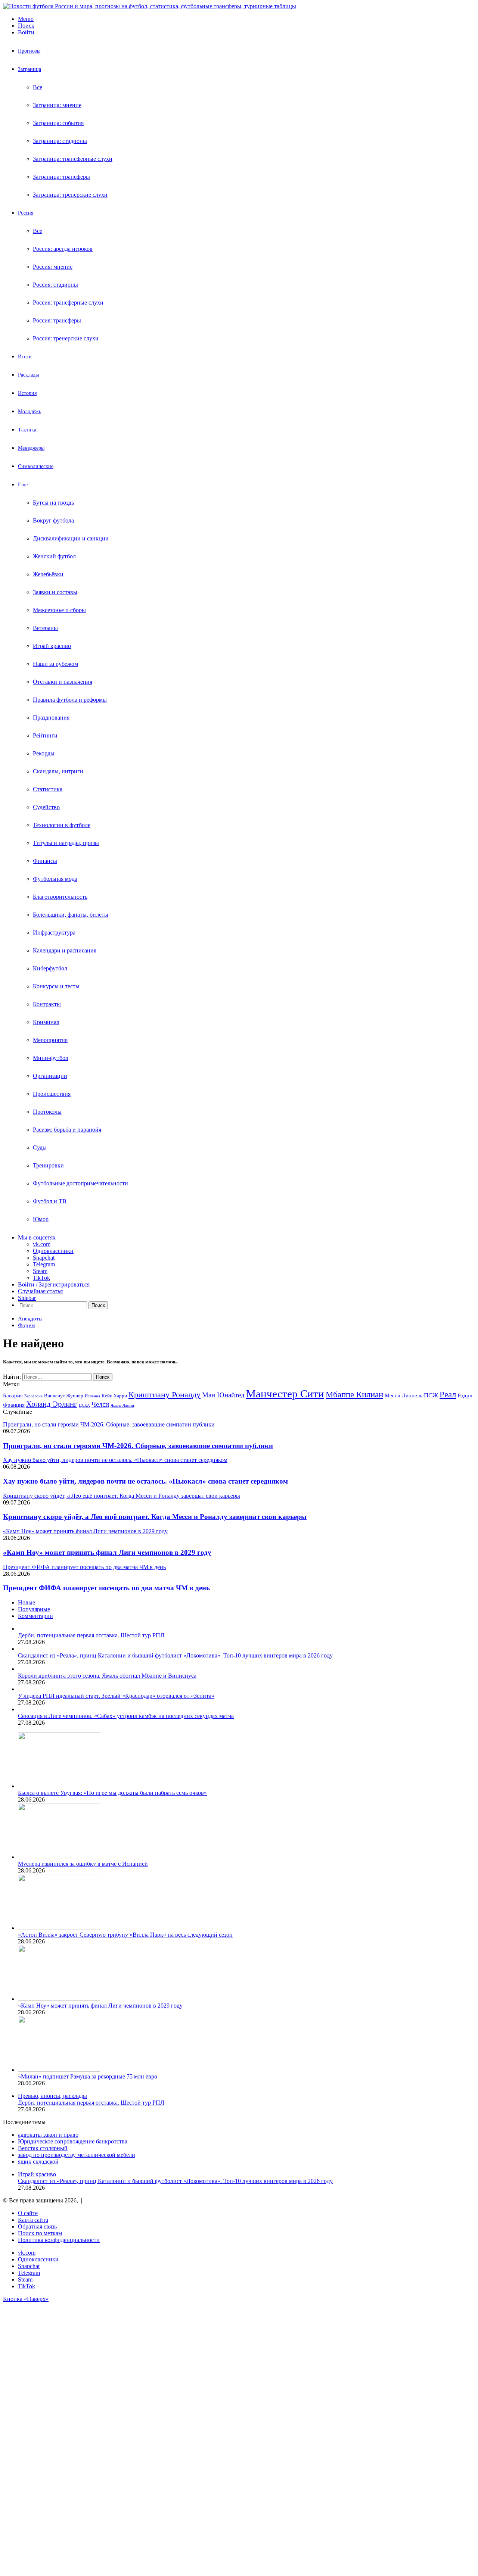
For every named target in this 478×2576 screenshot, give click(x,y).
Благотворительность (60, 897)
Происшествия (52, 1094)
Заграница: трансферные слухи (73, 159)
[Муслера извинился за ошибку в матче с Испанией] (59, 1857)
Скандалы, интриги (58, 771)
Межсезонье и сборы (59, 610)
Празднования (51, 718)
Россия (26, 213)
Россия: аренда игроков (63, 249)
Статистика (48, 789)
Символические (36, 466)
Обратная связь (37, 2226)
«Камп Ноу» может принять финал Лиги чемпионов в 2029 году (107, 1552)
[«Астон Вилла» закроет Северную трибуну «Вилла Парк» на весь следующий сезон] (59, 1928)
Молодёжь (30, 411)
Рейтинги (45, 735)
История (27, 393)
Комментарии (35, 1616)
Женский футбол (54, 556)
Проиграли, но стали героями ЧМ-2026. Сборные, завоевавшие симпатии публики (138, 1446)
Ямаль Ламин (122, 1405)
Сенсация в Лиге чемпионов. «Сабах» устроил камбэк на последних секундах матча (126, 1716)
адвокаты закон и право (48, 2135)
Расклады (28, 375)
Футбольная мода (55, 879)
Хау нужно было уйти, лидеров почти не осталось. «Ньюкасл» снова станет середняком (145, 1481)
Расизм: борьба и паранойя (67, 1130)
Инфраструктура (54, 933)
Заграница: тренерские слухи (70, 195)
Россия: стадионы (55, 285)
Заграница (30, 69)
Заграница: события (58, 123)
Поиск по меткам (40, 2233)
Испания (92, 1396)
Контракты (47, 1004)
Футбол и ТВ (50, 1201)
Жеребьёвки (48, 574)
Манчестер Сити (285, 1394)
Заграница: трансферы (61, 177)
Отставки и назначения (63, 682)
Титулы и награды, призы (66, 843)
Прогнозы (29, 51)
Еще (23, 485)
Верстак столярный (43, 2148)
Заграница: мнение (57, 105)
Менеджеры (31, 448)
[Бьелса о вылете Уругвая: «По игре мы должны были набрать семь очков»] (59, 1786)
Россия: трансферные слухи (68, 302)
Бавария (13, 1395)
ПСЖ (431, 1395)
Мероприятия (50, 1040)
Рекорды (44, 753)
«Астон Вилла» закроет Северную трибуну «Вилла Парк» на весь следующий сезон (125, 1935)
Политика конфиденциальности (59, 2240)
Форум (27, 1325)
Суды (40, 1147)
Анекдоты (30, 1319)
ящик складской (38, 2162)
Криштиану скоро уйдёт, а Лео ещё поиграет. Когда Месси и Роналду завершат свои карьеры (155, 1517)
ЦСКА (84, 1405)
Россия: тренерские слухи (66, 338)
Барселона (33, 1396)
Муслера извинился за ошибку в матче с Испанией (83, 1864)
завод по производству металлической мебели (77, 2155)
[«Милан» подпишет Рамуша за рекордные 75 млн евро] (59, 2070)
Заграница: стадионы (60, 141)
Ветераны (45, 628)
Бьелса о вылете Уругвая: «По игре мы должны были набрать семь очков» (112, 1793)
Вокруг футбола (53, 520)
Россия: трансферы (57, 320)
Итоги (25, 357)
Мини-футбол (51, 1058)
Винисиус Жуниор (64, 1396)
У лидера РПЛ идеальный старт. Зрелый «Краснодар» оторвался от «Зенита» (116, 1696)
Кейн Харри (114, 1396)
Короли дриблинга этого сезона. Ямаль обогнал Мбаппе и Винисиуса (107, 1676)
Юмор (41, 1219)
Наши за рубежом (55, 664)
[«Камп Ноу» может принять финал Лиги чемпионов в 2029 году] (59, 1999)
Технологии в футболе (62, 825)
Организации (50, 1076)
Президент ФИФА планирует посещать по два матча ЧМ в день (106, 1588)
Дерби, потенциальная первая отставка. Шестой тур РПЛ (91, 1635)
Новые (27, 1602)
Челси (100, 1404)
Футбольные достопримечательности (80, 1183)
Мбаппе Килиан (354, 1394)
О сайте (28, 2213)
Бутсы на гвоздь (53, 503)
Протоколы (47, 1112)
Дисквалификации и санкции (71, 538)
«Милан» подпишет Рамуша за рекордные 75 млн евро (88, 2076)
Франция (14, 1405)
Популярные (34, 1609)
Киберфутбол (50, 968)
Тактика (27, 430)
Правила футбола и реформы (70, 700)
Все (38, 87)
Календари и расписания (65, 950)
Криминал (46, 1022)
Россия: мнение (53, 267)
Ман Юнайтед (223, 1395)
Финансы (45, 861)
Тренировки (48, 1165)
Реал (448, 1394)
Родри (465, 1395)
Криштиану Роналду (164, 1395)
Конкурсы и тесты (56, 986)
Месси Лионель (403, 1395)
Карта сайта (33, 2220)
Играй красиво (52, 646)
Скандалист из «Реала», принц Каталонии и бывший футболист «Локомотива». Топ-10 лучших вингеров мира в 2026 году (175, 1655)
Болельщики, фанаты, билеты (71, 915)
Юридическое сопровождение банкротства (73, 2141)
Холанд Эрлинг (52, 1404)
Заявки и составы (55, 592)
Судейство (46, 807)
